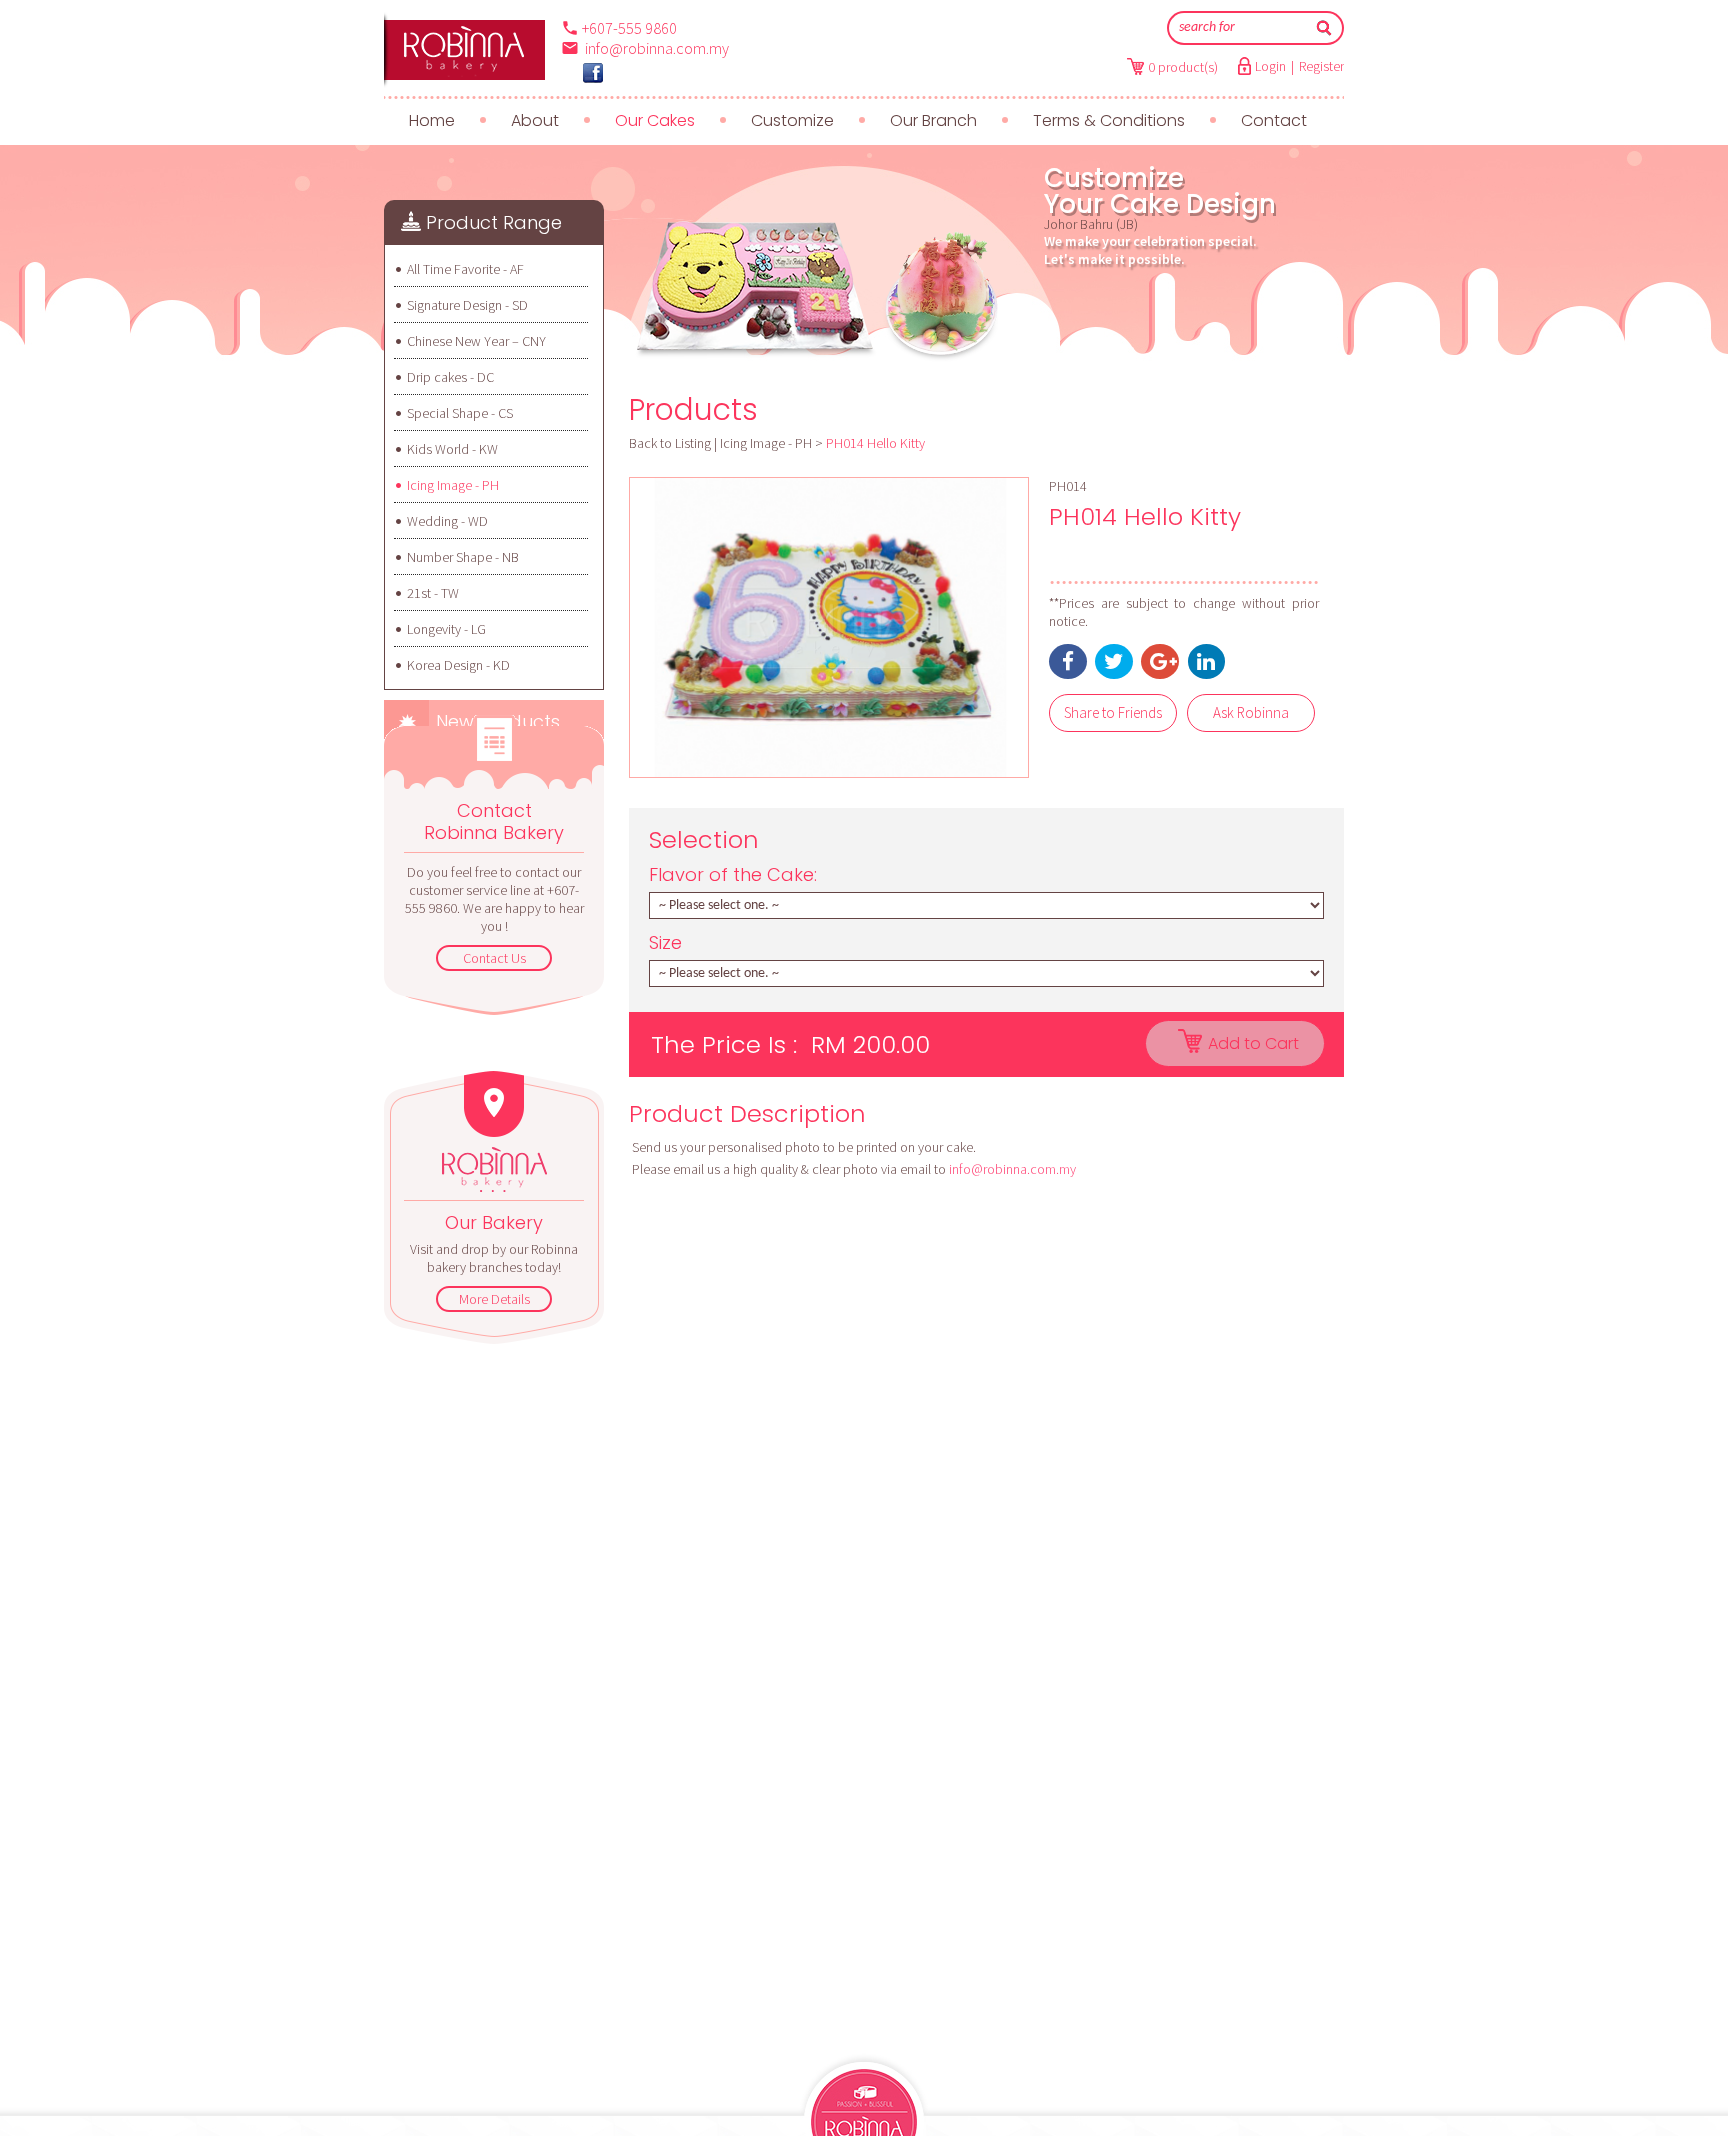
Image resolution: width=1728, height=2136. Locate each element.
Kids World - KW (452, 449)
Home (432, 120)
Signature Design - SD (467, 305)
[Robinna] (464, 50)
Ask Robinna (1251, 712)
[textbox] (1241, 28)
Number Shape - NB (463, 557)
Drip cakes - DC (450, 377)
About (535, 120)
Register (1321, 66)
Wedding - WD (447, 521)
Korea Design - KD (458, 665)
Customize (792, 120)
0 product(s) (1183, 67)
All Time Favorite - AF (465, 269)
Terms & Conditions (1109, 120)
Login (1270, 66)
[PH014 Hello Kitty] (829, 627)
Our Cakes (655, 120)
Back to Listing (670, 443)
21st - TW (433, 593)
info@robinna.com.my (657, 48)
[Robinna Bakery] (593, 73)
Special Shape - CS (460, 413)
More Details (494, 1299)
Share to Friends (1113, 712)
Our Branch (933, 120)
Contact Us (494, 958)
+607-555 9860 (629, 28)
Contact (1274, 120)
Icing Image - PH (453, 485)
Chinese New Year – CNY (476, 341)
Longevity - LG (446, 629)
